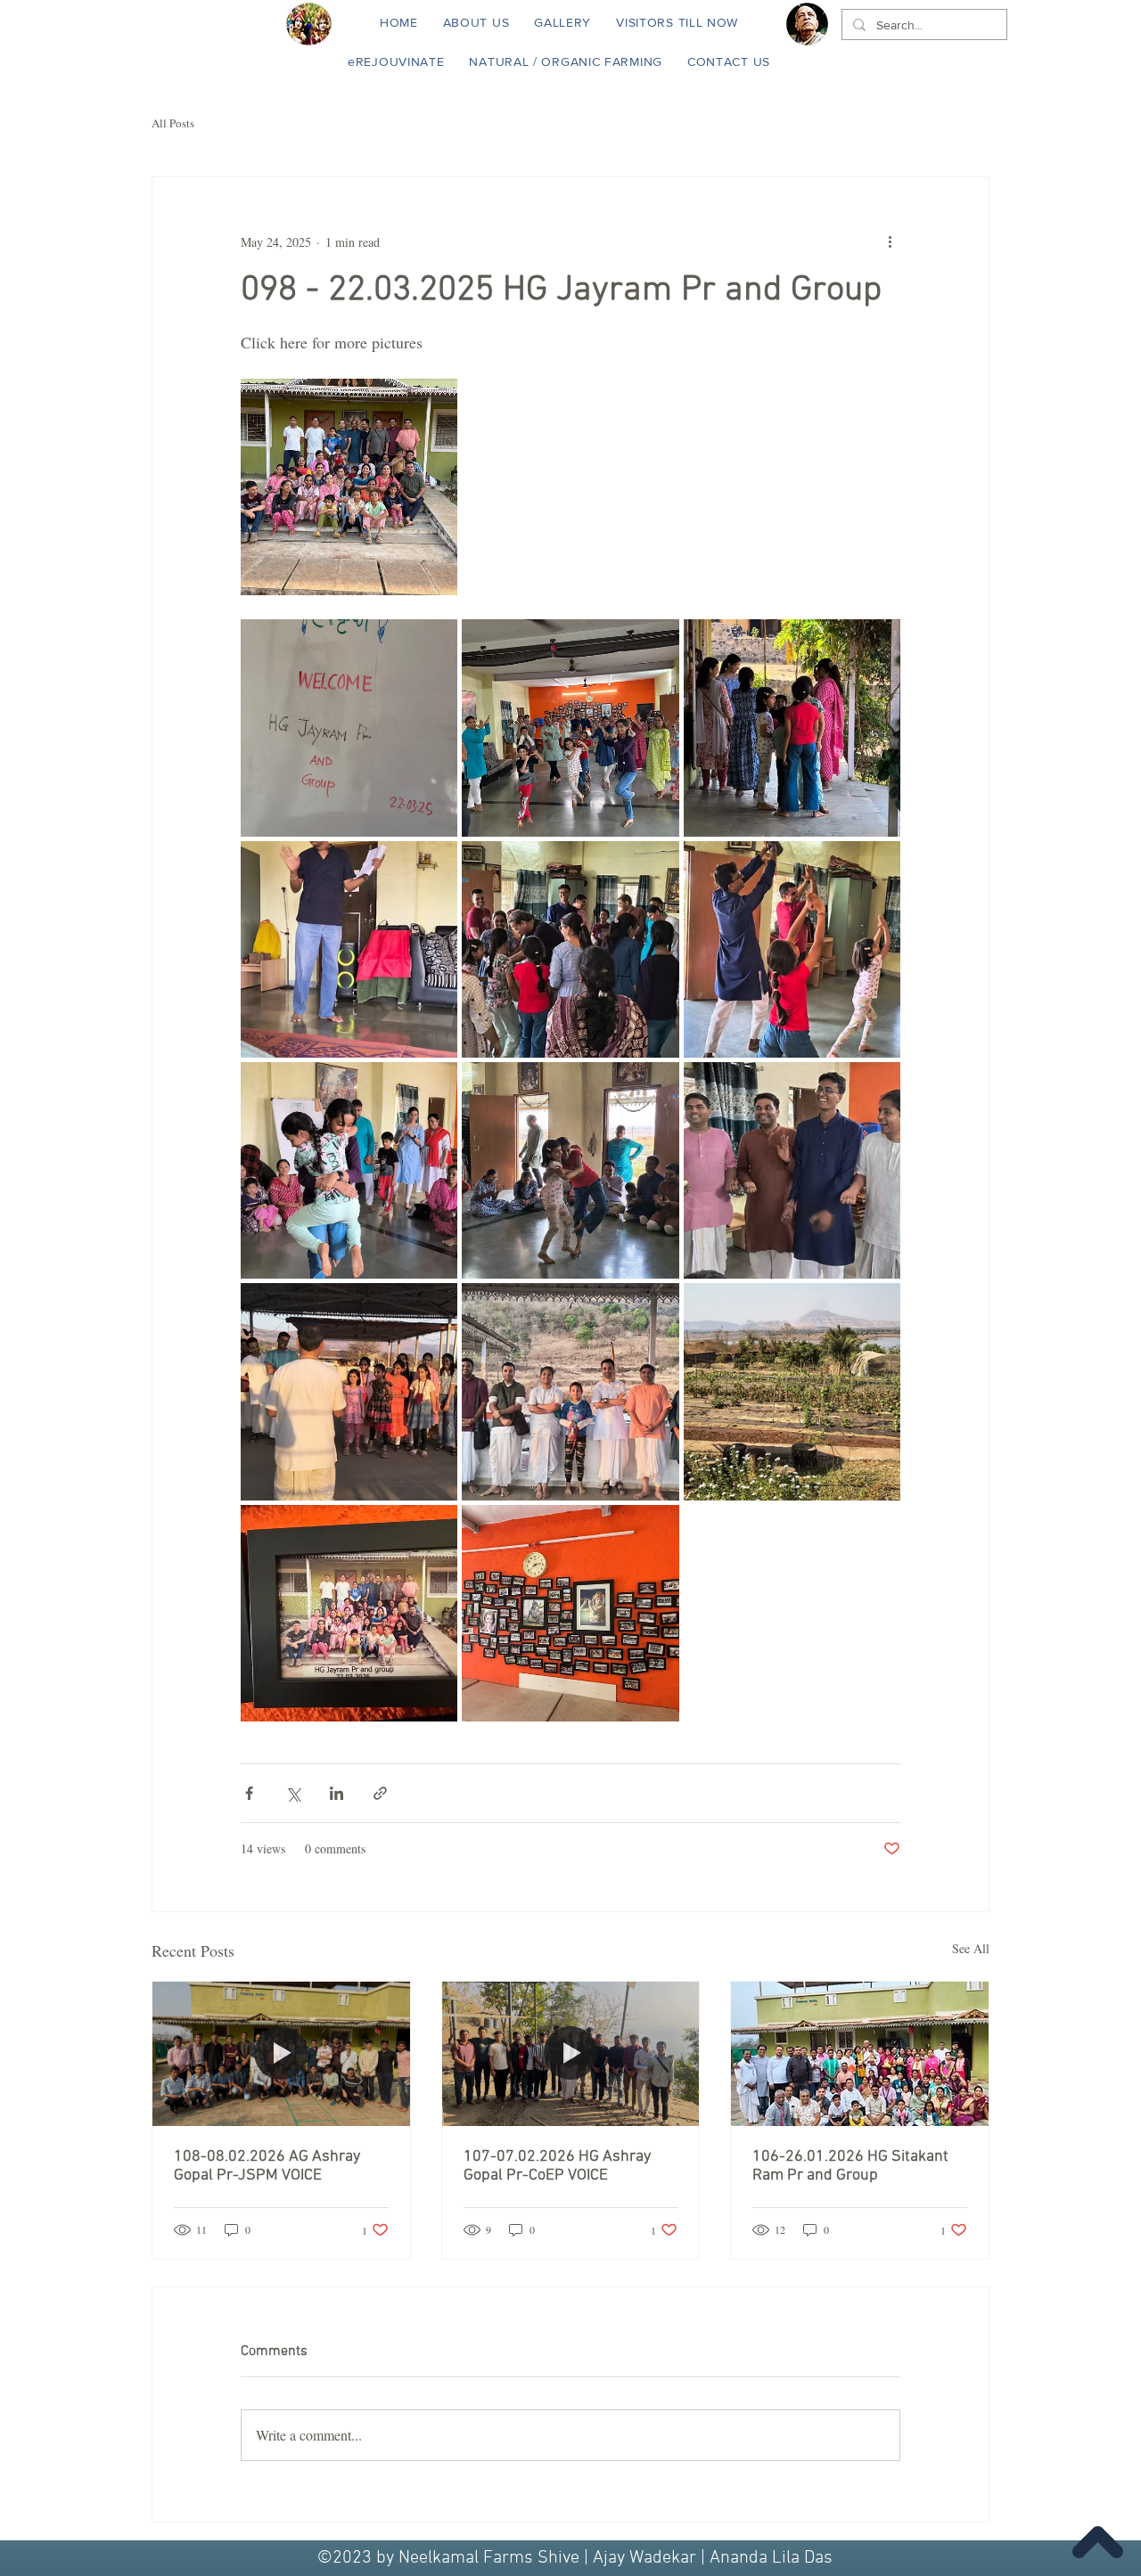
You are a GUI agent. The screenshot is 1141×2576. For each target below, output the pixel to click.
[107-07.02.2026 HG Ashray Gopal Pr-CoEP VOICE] (571, 2054)
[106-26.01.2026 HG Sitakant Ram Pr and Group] (860, 2054)
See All (971, 1948)
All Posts (173, 123)
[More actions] (890, 241)
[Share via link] (380, 1793)
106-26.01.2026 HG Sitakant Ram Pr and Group (850, 2166)
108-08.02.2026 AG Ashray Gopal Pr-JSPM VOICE (267, 2166)
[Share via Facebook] (249, 1793)
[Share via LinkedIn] (337, 1793)
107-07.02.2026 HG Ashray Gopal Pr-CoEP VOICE (557, 2166)
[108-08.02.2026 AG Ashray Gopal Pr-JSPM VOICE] (281, 2054)
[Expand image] (349, 487)
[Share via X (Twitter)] (293, 1793)
